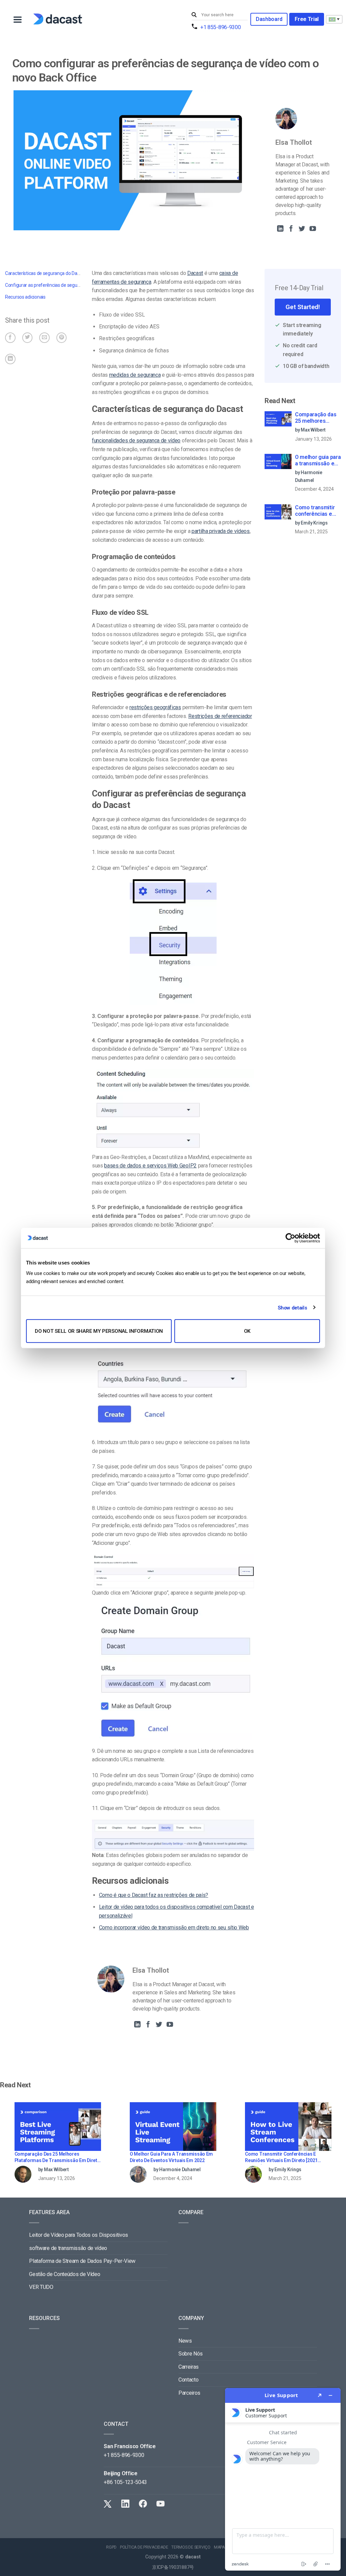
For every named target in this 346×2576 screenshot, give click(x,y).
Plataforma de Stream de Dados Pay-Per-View (82, 2261)
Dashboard (269, 19)
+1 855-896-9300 (220, 27)
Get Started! (303, 307)
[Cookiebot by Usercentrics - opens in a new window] (290, 1238)
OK (247, 1331)
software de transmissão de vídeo (68, 2248)
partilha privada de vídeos (221, 531)
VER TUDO (41, 2287)
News (185, 2341)
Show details (292, 1307)
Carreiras (189, 2367)
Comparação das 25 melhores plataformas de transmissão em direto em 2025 (316, 418)
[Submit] (195, 15)
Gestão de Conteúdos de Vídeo (65, 2274)
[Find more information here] (283, 2479)
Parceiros (189, 2393)
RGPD (111, 2547)
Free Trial (307, 19)
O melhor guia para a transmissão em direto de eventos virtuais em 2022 (318, 461)
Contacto (188, 2380)
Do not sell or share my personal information (99, 1331)
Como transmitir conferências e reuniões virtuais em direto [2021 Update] (316, 511)
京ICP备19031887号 (173, 2567)
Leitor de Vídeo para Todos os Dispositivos (79, 2235)
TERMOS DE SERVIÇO (191, 2547)
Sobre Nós (191, 2354)
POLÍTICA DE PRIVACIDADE (144, 2547)
